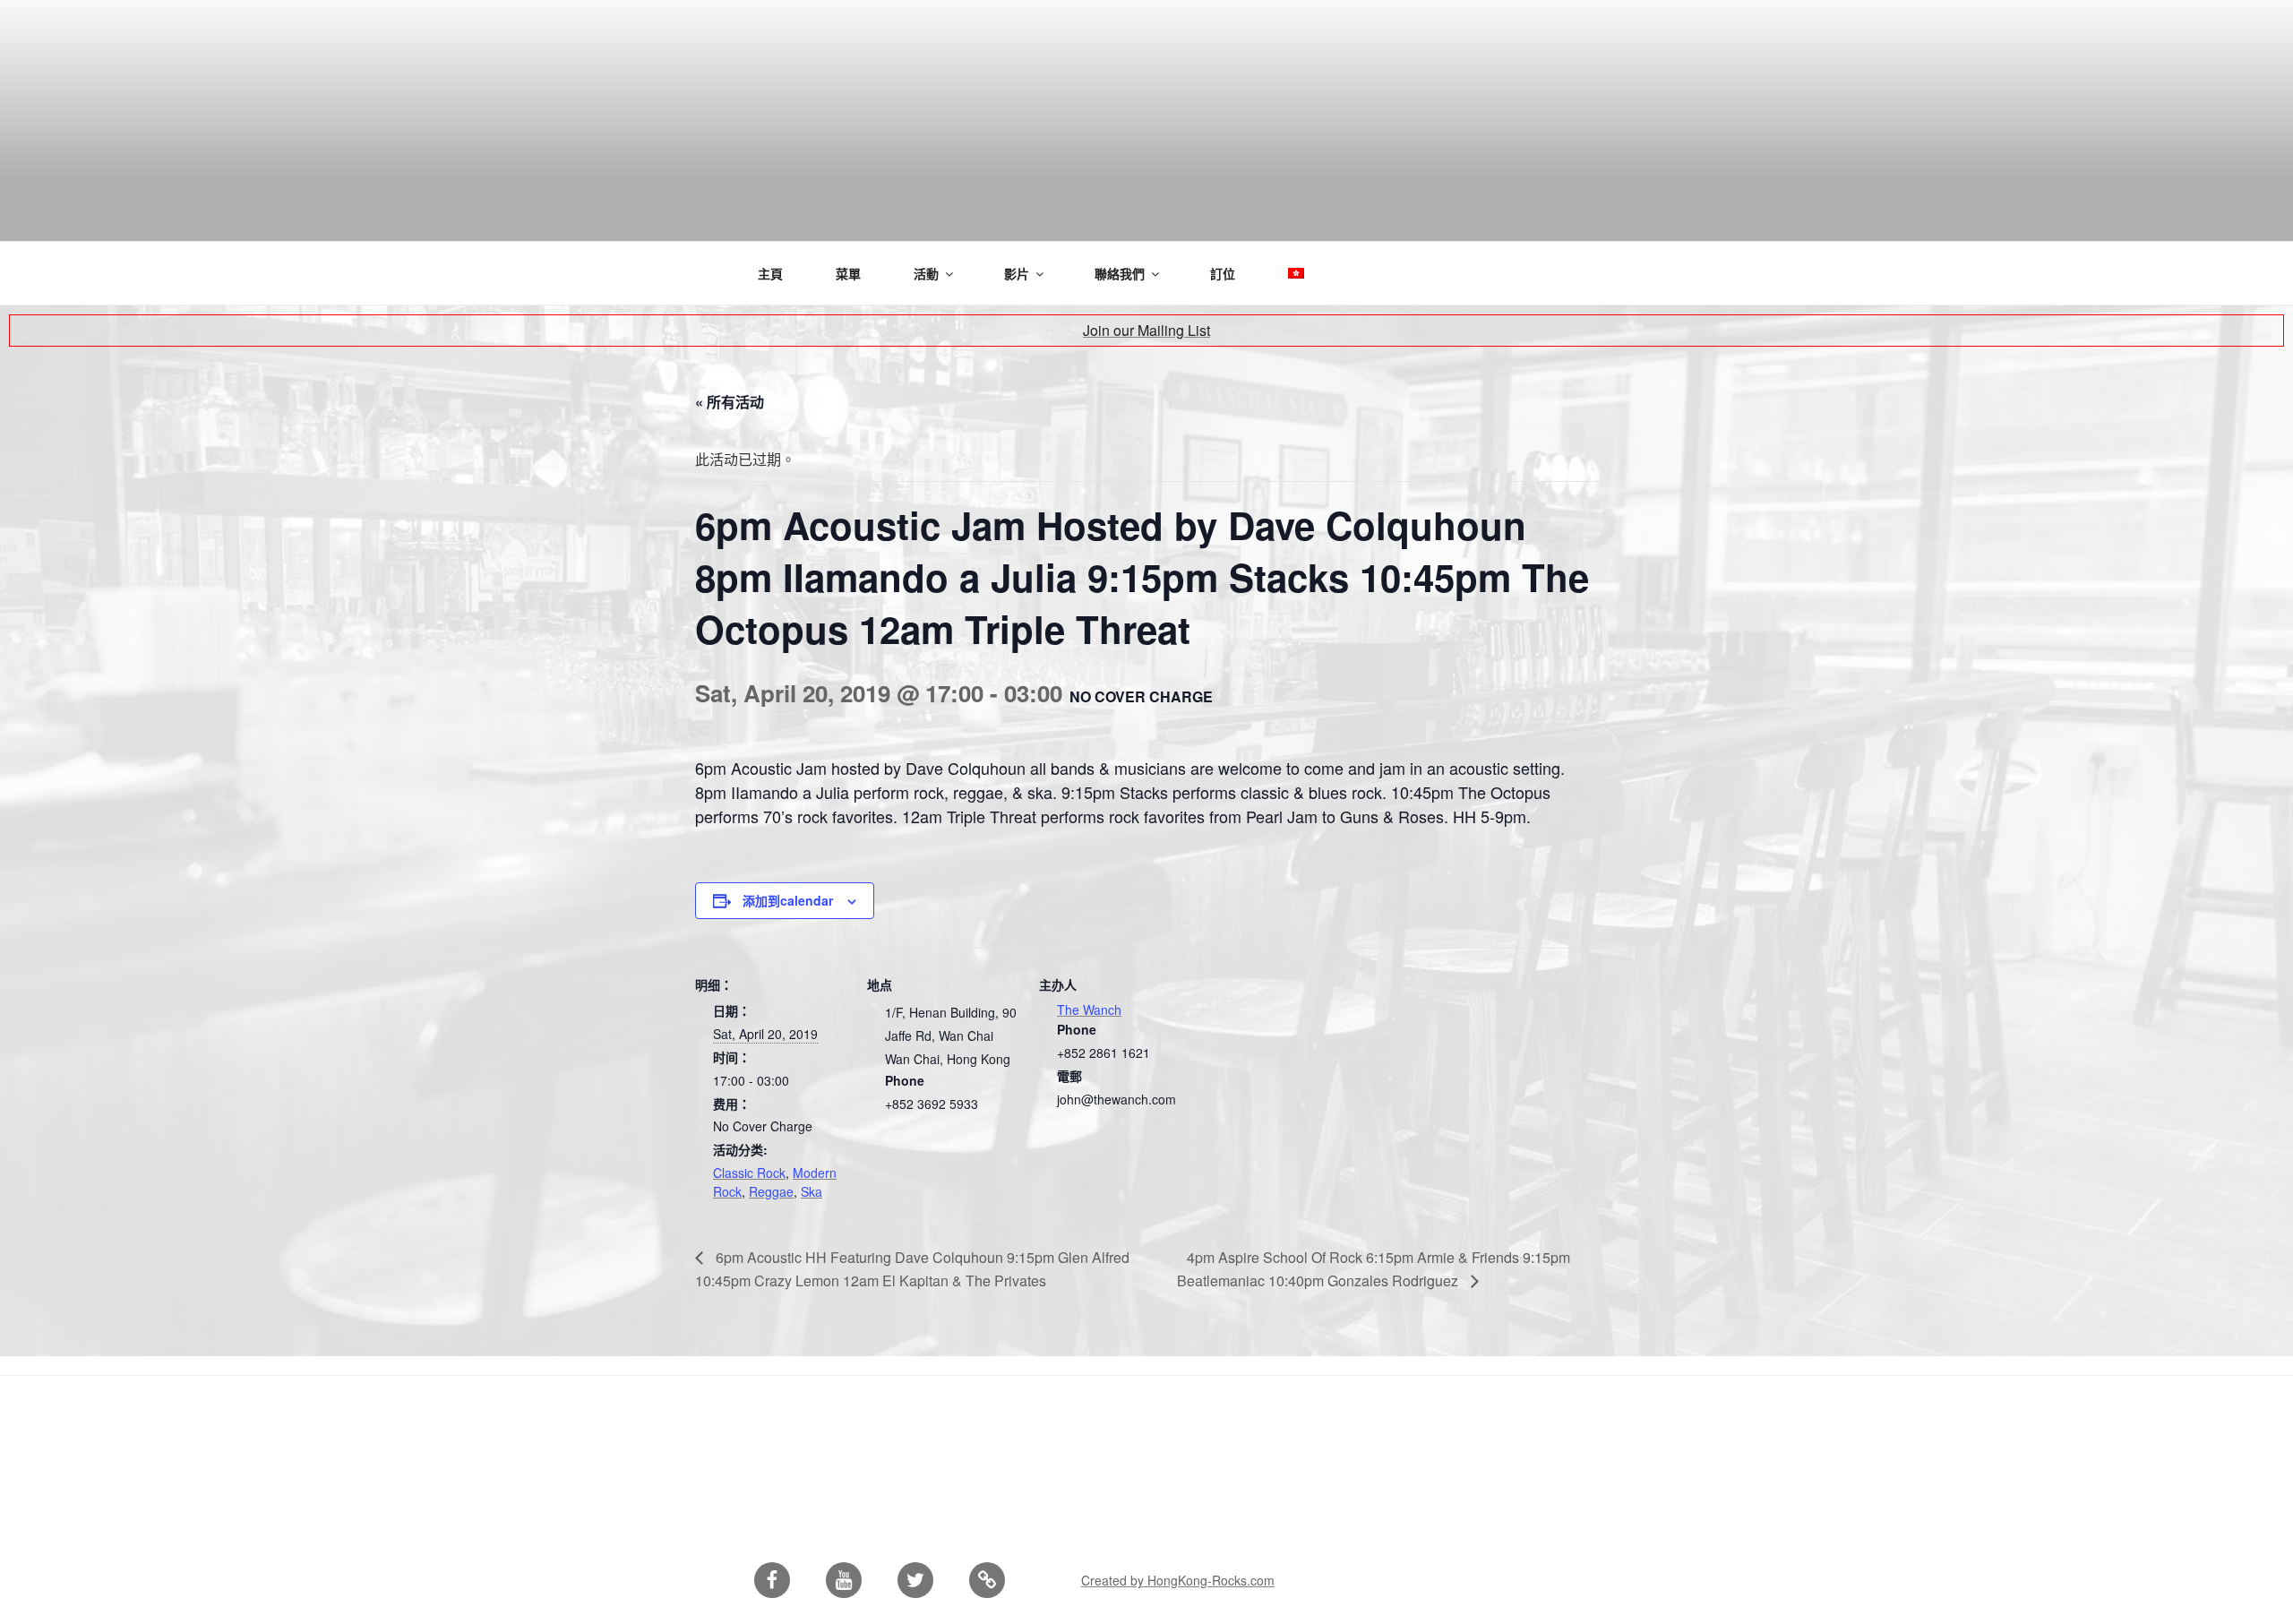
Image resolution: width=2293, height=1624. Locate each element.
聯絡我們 (1120, 273)
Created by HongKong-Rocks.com (1178, 1580)
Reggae (771, 1191)
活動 (926, 273)
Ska (812, 1191)
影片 (1017, 273)
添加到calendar (788, 900)
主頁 (770, 273)
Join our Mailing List (1146, 330)
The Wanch (1089, 1010)
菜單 (848, 273)
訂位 (1223, 273)
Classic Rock (749, 1173)
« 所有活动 (730, 402)
